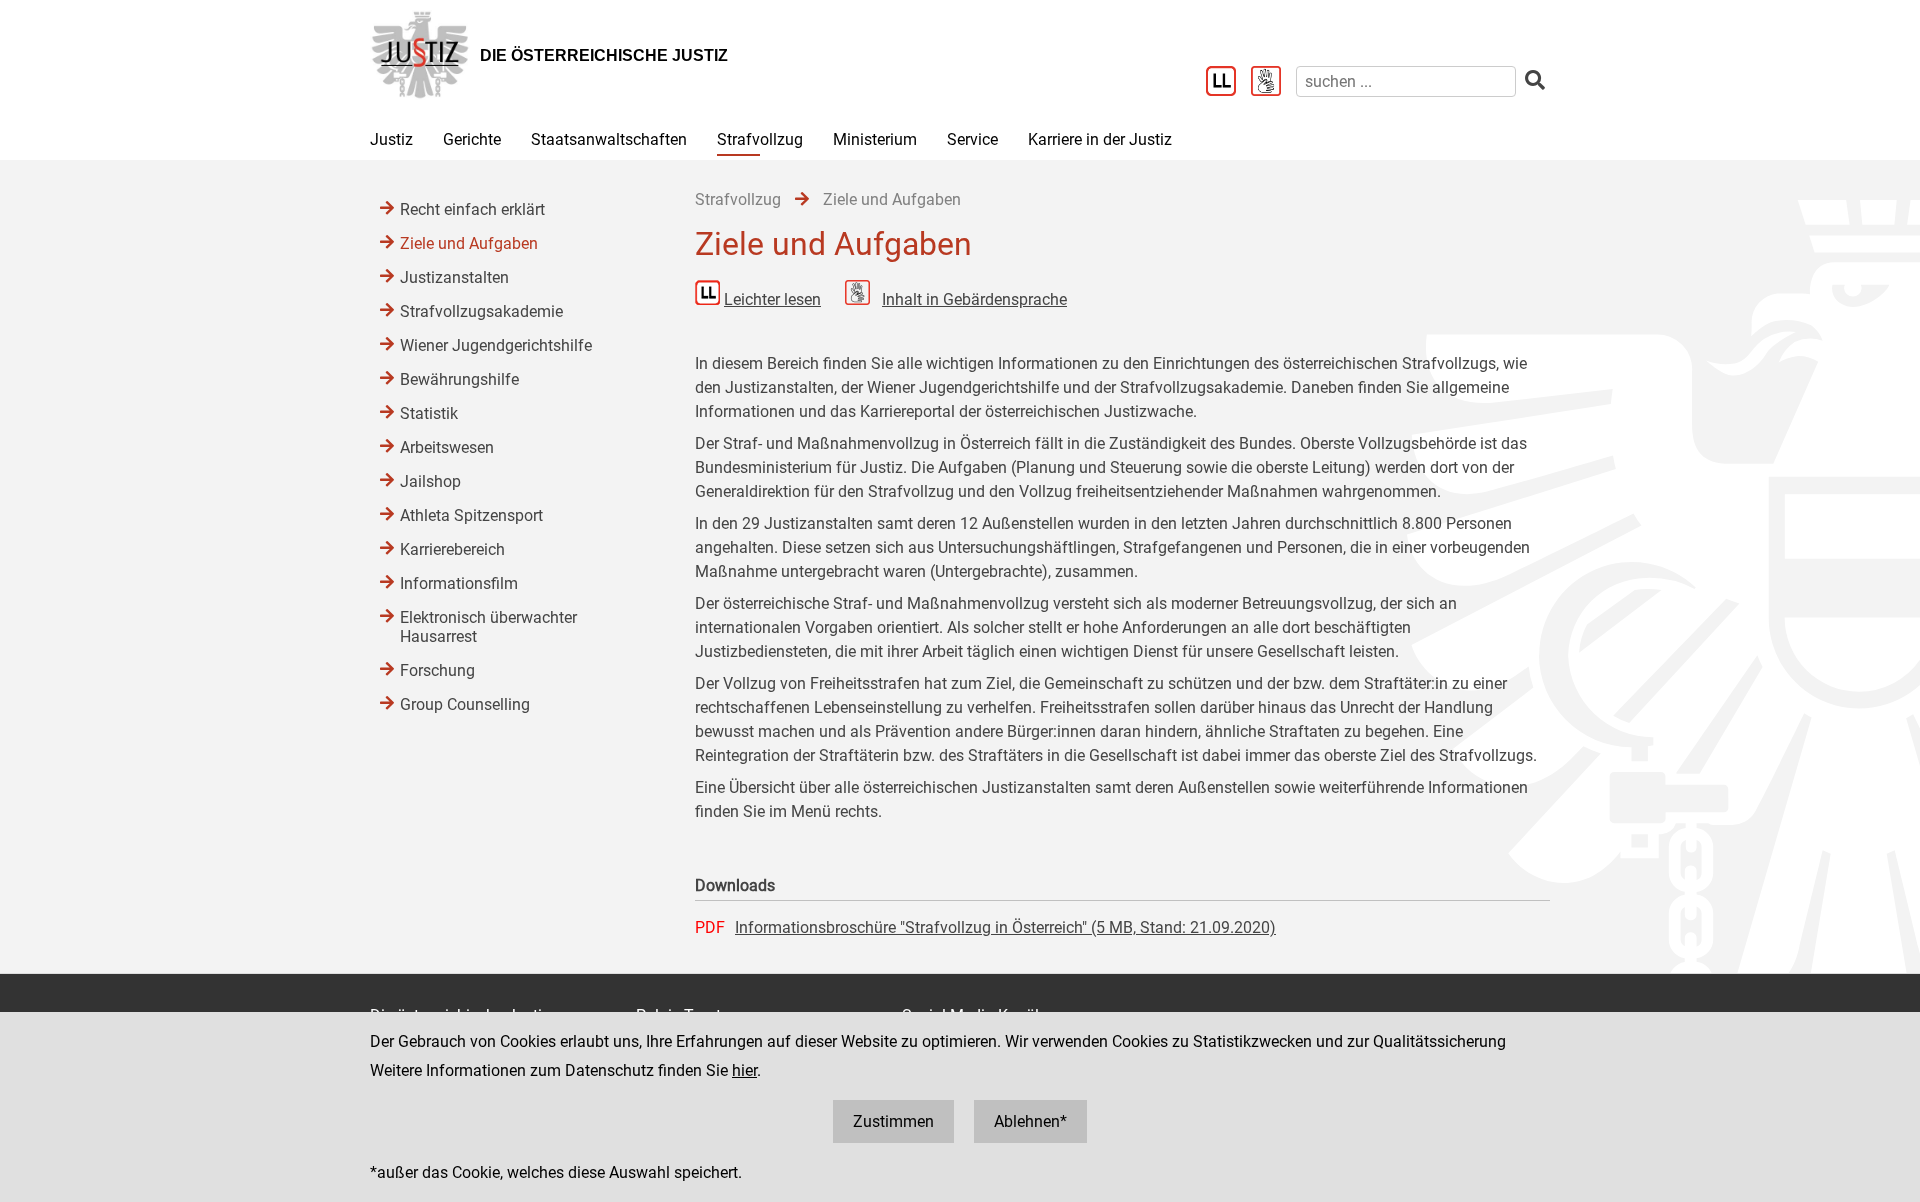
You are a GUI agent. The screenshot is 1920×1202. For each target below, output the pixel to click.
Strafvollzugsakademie (481, 311)
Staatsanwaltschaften (609, 139)
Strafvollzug (760, 139)
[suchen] (1535, 80)
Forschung (437, 670)
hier (744, 1070)
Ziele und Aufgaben (469, 243)
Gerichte (472, 139)
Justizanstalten (454, 277)
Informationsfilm (459, 583)
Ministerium (875, 139)
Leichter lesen (772, 299)
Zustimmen (893, 1121)
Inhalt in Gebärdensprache (974, 299)
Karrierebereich (452, 549)
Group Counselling (465, 704)
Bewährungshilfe (459, 379)
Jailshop (430, 481)
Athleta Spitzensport (471, 515)
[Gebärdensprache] (1273, 83)
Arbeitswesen (447, 447)
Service (972, 139)
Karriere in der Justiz (1100, 139)
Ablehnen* (1030, 1121)
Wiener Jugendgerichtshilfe (496, 345)
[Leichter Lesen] (1228, 83)
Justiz (391, 139)
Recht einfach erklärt (472, 209)
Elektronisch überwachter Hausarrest (488, 627)
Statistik (429, 413)
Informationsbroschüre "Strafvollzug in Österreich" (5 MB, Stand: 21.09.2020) (1005, 927)
